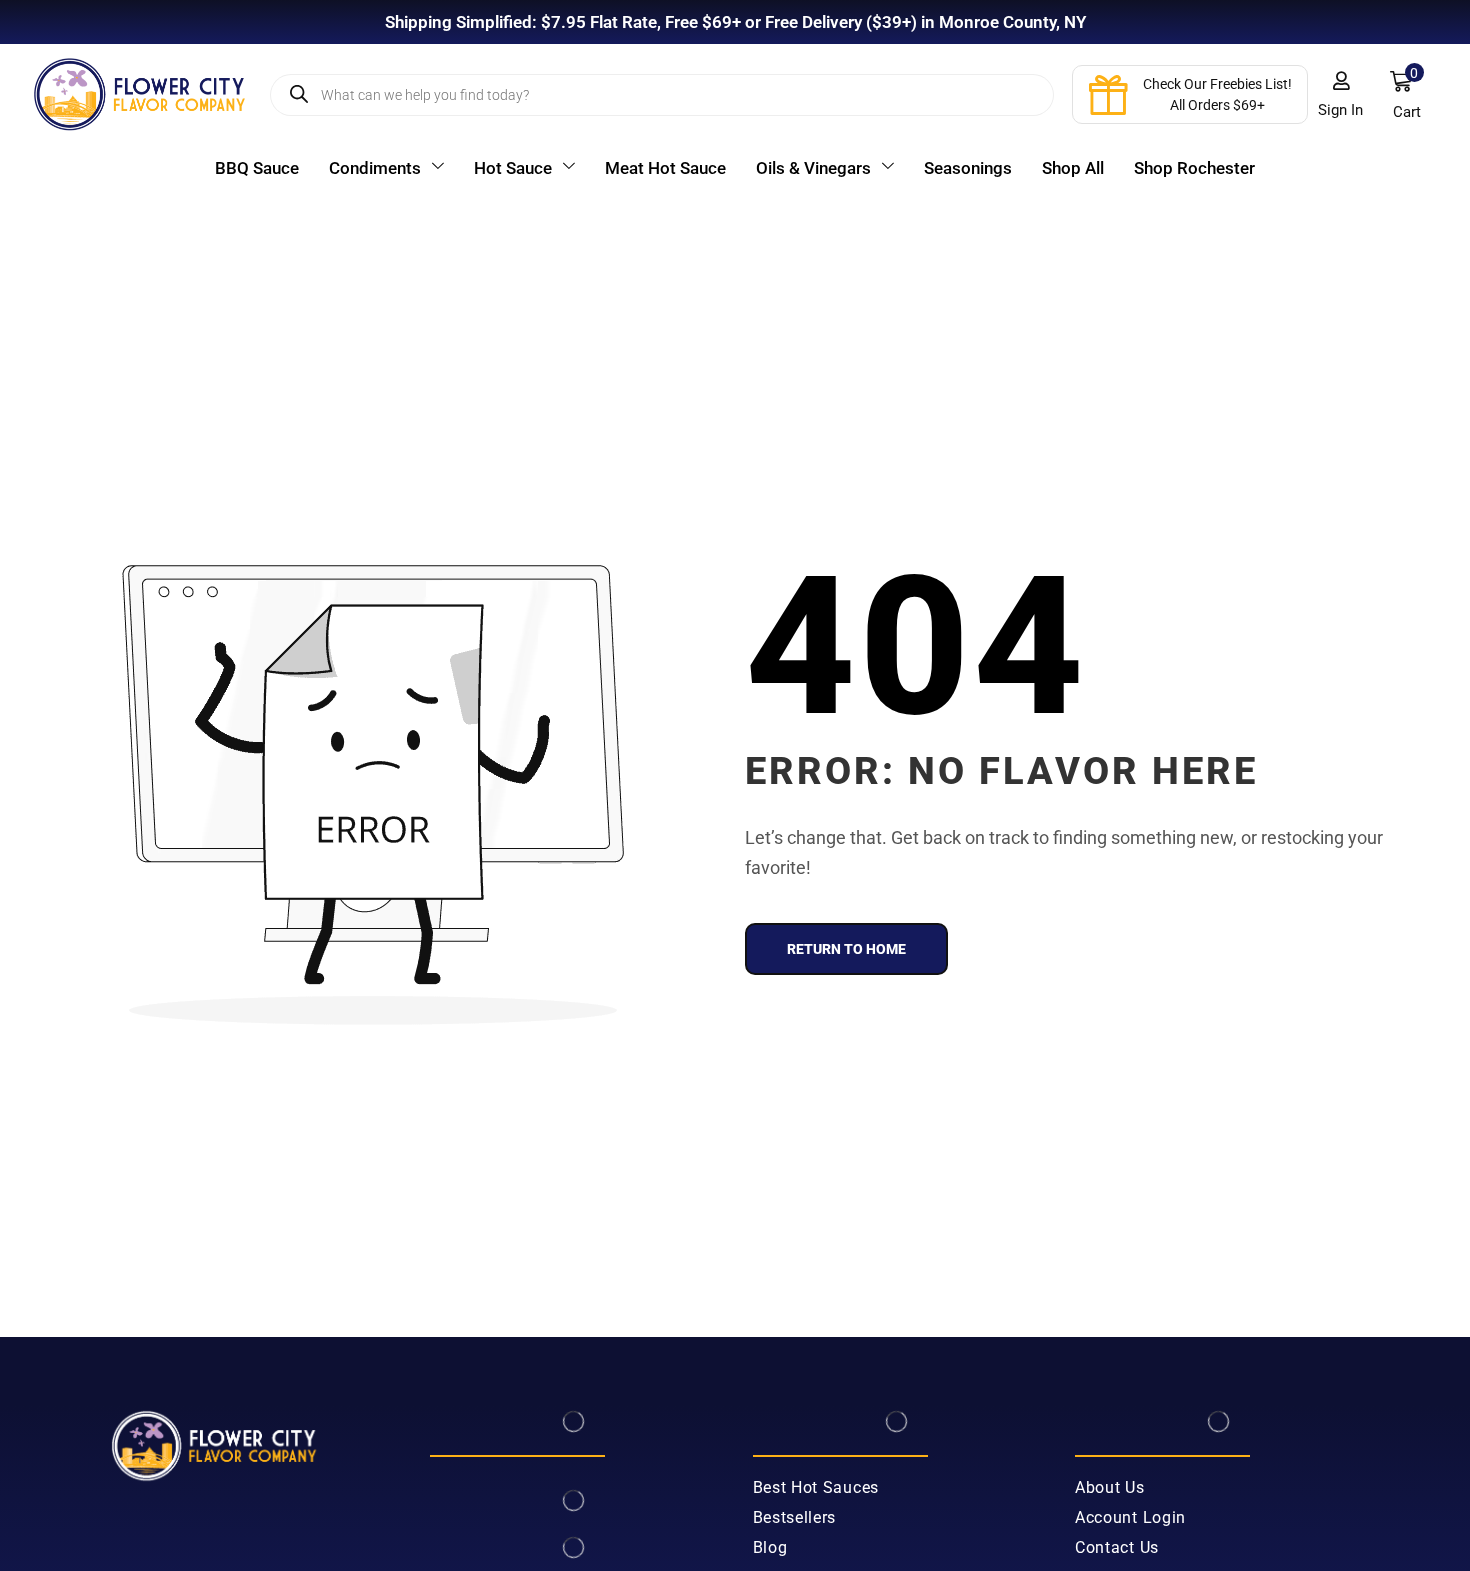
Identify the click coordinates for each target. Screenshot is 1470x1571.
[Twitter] (479, 1487)
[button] (1341, 95)
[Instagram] (519, 1487)
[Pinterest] (559, 1487)
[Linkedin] (599, 1487)
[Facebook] (439, 1487)
